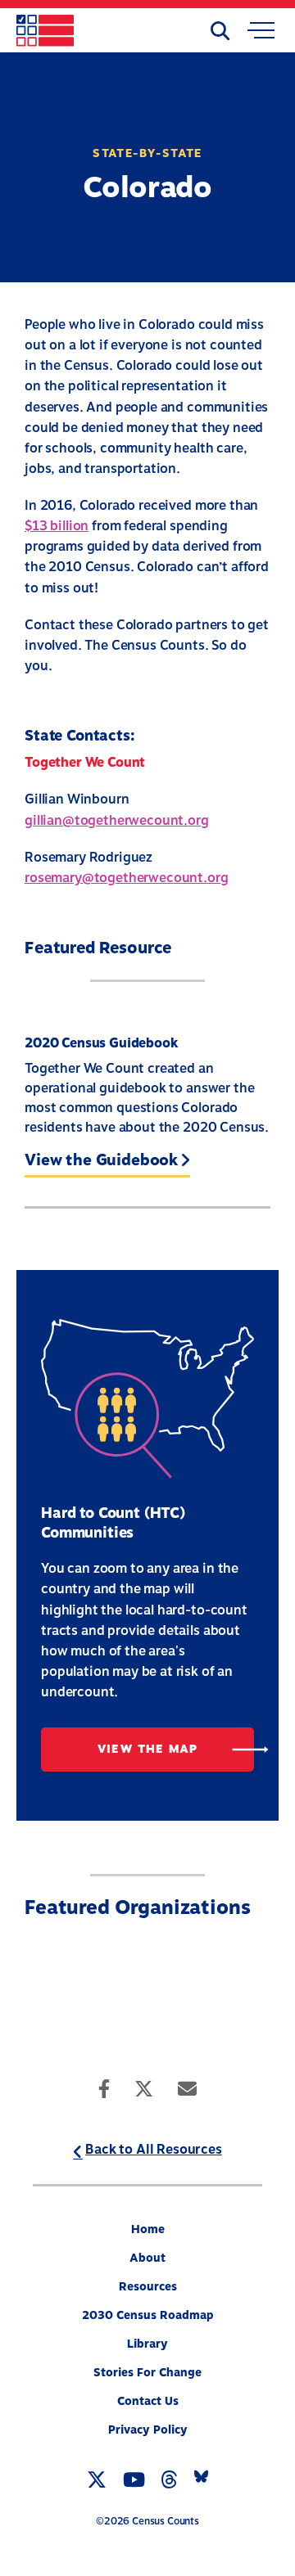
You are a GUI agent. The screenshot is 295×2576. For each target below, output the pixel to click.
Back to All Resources (154, 2150)
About (147, 2258)
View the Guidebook (101, 1161)
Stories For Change (147, 2373)
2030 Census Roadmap (148, 2315)
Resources (148, 2287)
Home (148, 2229)
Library (147, 2344)
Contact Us (148, 2401)
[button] (261, 33)
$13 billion (57, 526)
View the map (148, 1749)
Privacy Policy (148, 2430)
